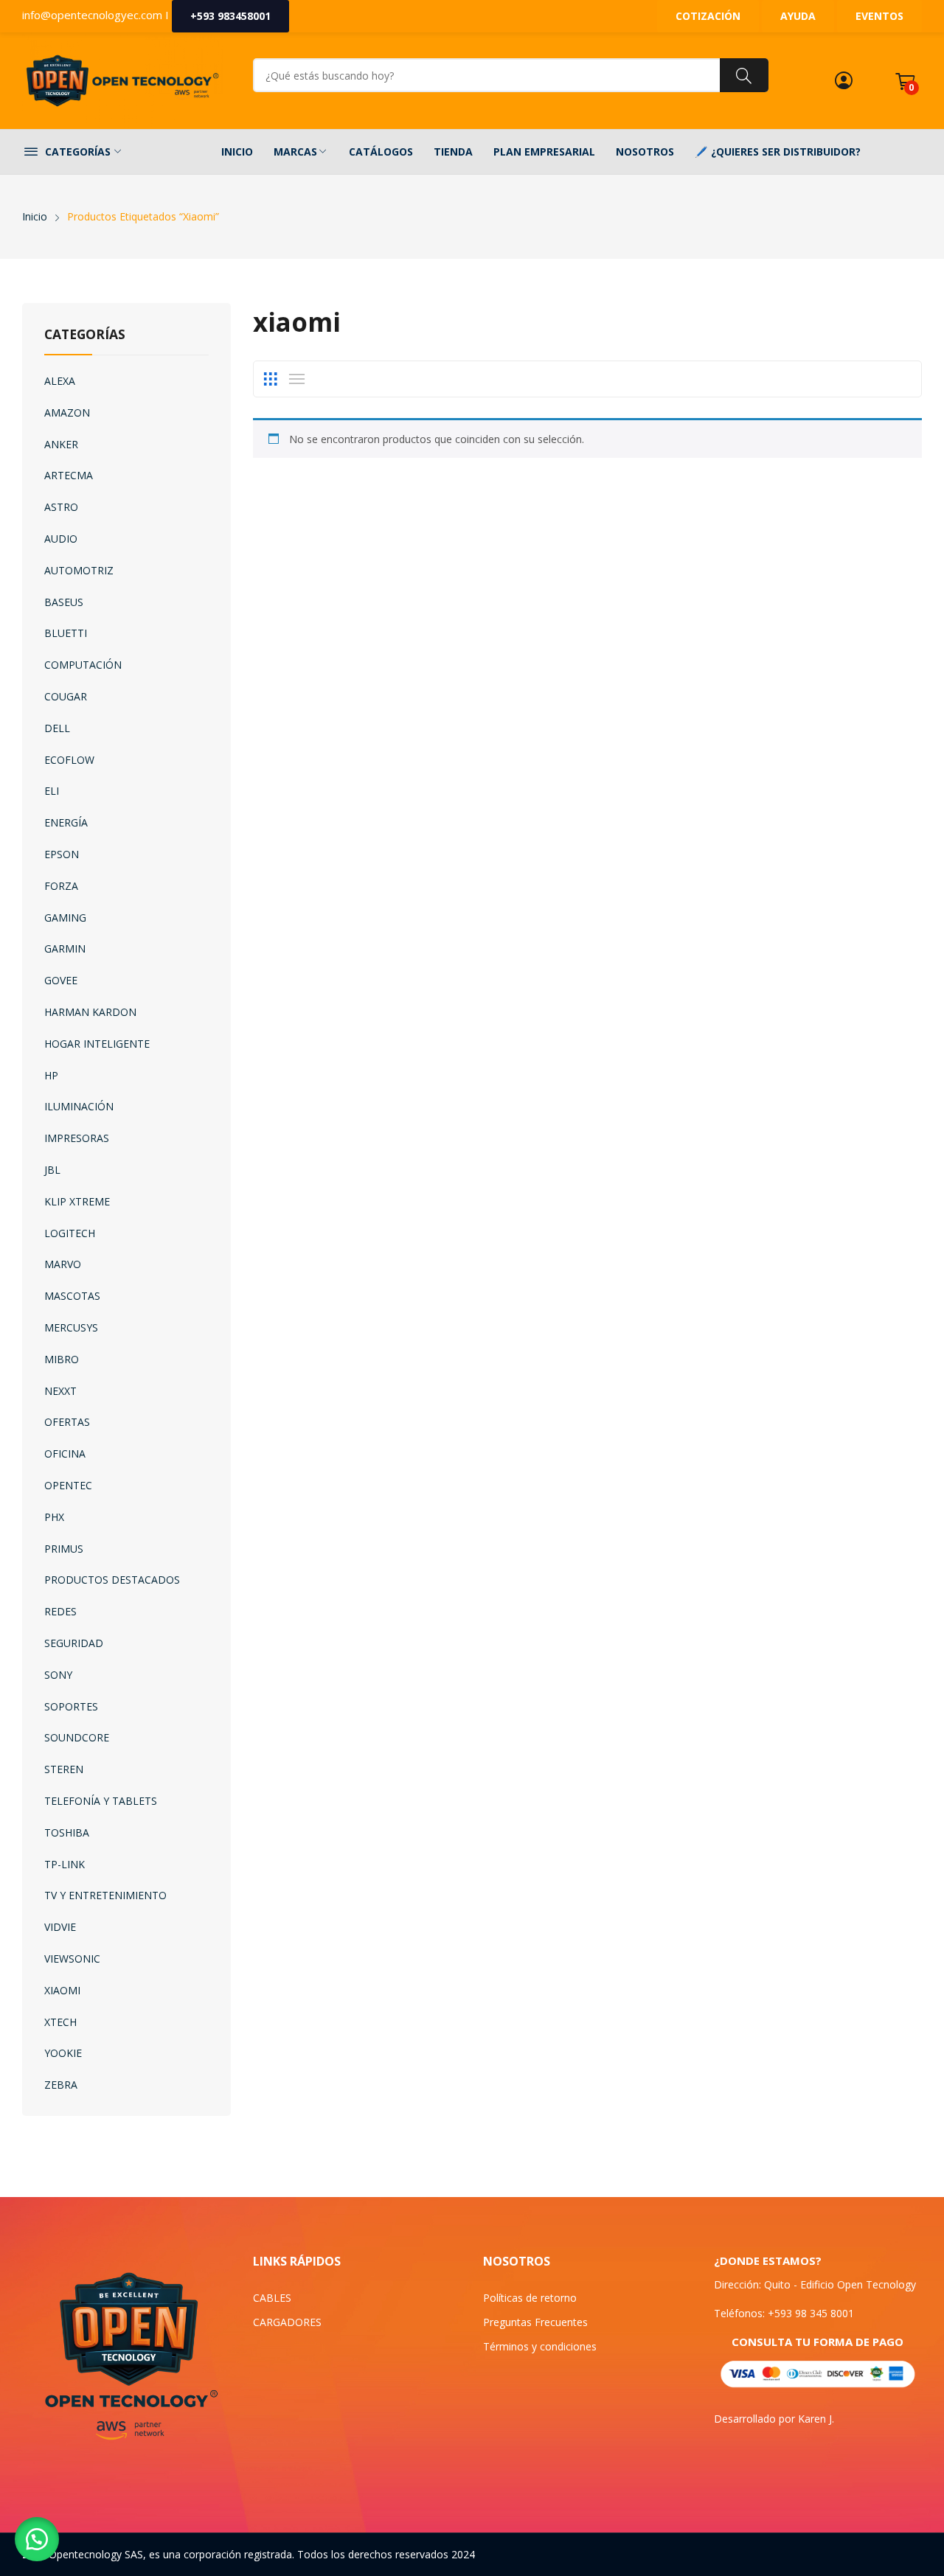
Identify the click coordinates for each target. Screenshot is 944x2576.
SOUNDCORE (77, 1737)
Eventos (879, 16)
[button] (37, 2539)
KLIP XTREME (77, 1201)
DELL (57, 728)
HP (51, 1075)
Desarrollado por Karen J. (774, 2419)
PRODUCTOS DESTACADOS (112, 1580)
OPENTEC (68, 1485)
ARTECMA (69, 475)
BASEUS (64, 602)
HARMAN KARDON (90, 1012)
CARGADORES (287, 2322)
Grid (271, 379)
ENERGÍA (66, 822)
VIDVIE (60, 1927)
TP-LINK (65, 1864)
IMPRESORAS (77, 1138)
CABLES (272, 2298)
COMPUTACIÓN (83, 665)
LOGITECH (70, 1233)
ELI (52, 791)
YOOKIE (63, 2053)
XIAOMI (62, 1990)
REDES (60, 1611)
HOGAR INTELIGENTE (97, 1044)
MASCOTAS (72, 1296)
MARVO (63, 1264)
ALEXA (60, 381)
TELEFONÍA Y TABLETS (101, 1801)
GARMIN (65, 948)
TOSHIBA (67, 1832)
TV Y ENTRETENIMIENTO (105, 1895)
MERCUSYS (71, 1327)
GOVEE (61, 980)
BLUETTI (66, 633)
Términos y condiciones (540, 2346)
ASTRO (61, 507)
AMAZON (67, 412)
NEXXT (60, 1391)
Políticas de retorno (530, 2298)
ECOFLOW (69, 760)
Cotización (708, 16)
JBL (52, 1170)
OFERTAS (67, 1422)
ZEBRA (61, 2085)
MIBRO (62, 1359)
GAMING (65, 918)
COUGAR (66, 696)
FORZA (61, 886)
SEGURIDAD (74, 1643)
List (297, 379)
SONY (58, 1675)
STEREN (64, 1769)
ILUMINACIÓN (79, 1106)
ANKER (61, 444)
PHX (54, 1517)
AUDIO (61, 539)
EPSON (62, 854)
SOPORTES (71, 1706)
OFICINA (65, 1454)
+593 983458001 (230, 16)
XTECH (60, 2022)
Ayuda (798, 16)
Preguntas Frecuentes (535, 2322)
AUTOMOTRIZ (79, 570)
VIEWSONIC (72, 1959)
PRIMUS (64, 1549)
